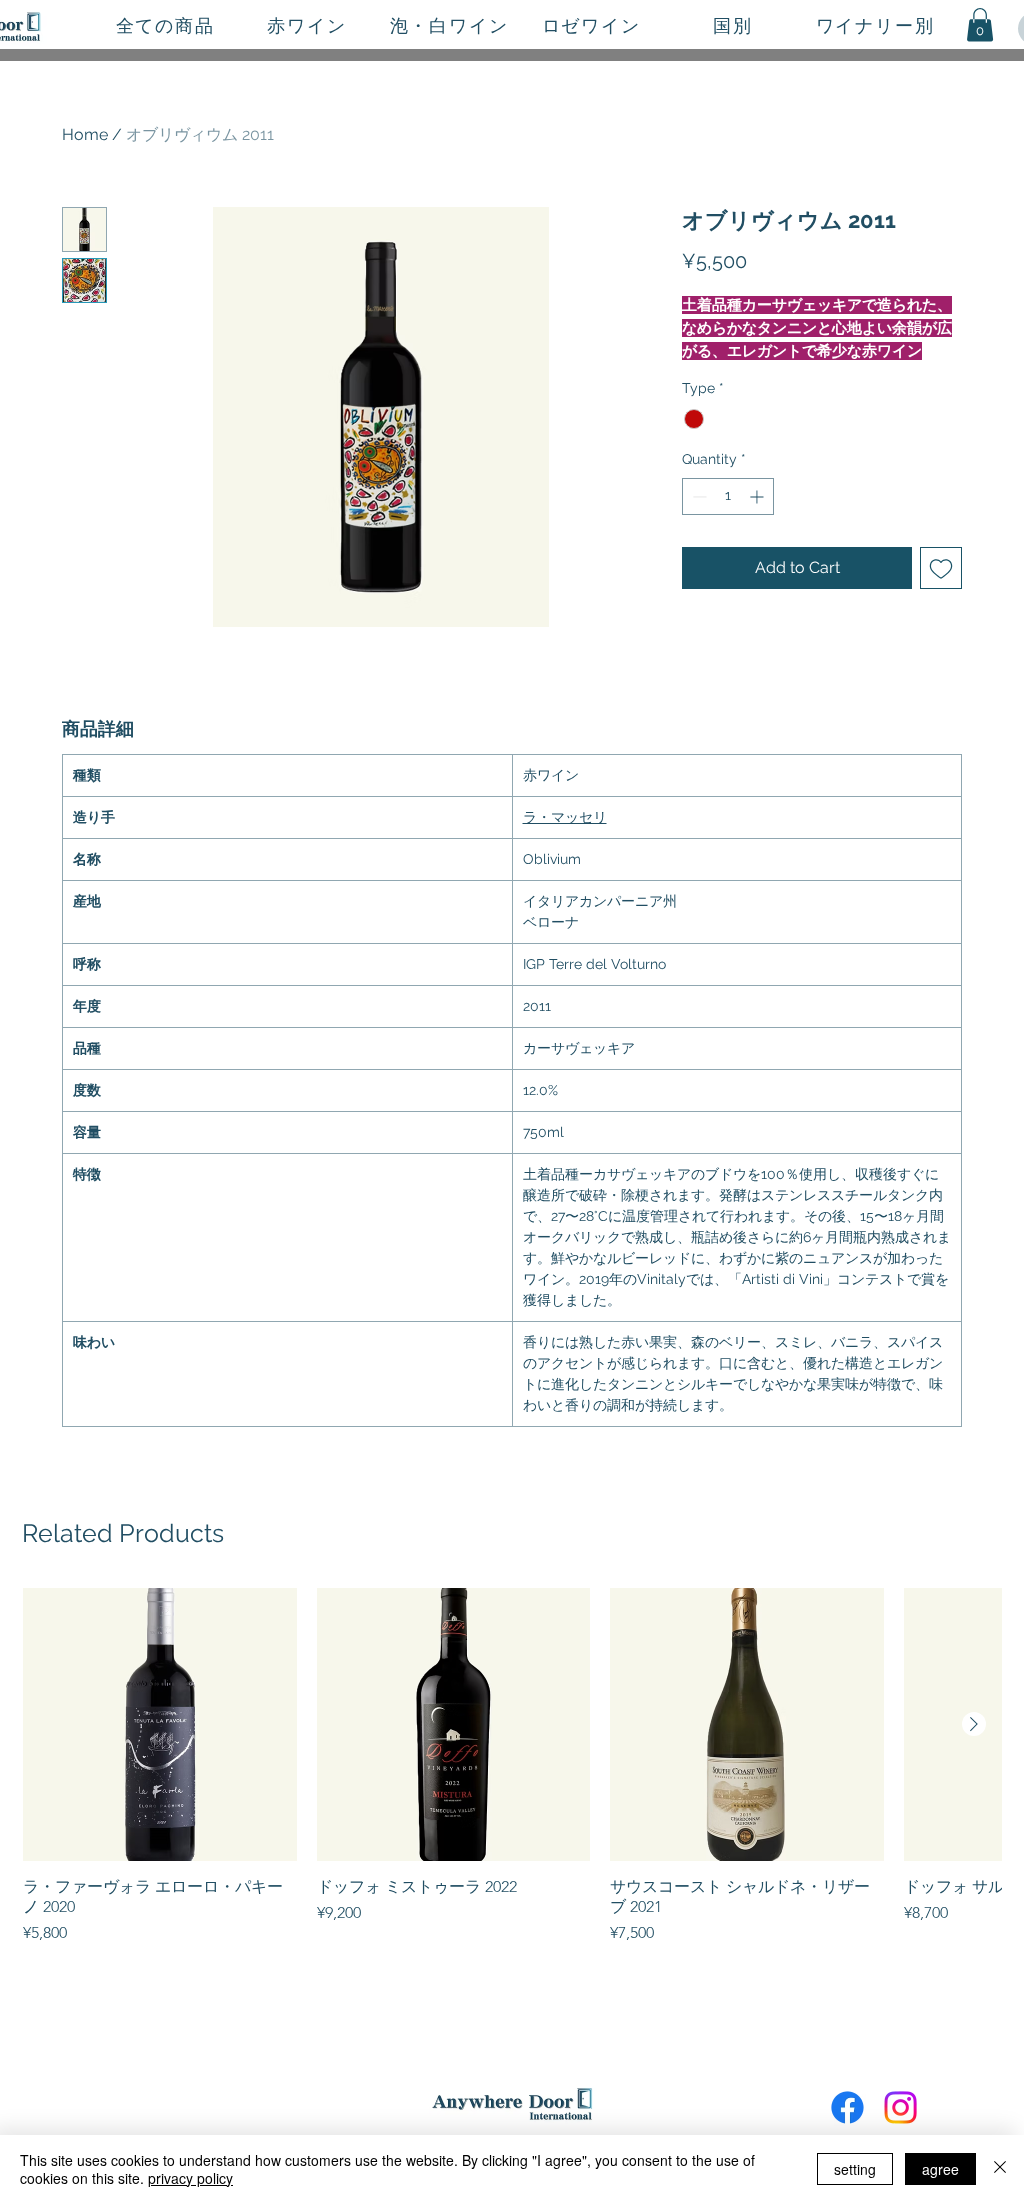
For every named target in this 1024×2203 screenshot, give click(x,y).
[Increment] (758, 496)
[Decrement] (697, 496)
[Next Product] (974, 1724)
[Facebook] (847, 2107)
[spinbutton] (728, 496)
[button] (980, 24)
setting (855, 2169)
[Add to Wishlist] (941, 568)
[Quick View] (160, 1725)
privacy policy (190, 2178)
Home (85, 134)
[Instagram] (900, 2107)
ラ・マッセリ (565, 817)
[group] (512, 1767)
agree (940, 2169)
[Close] (1000, 2169)
